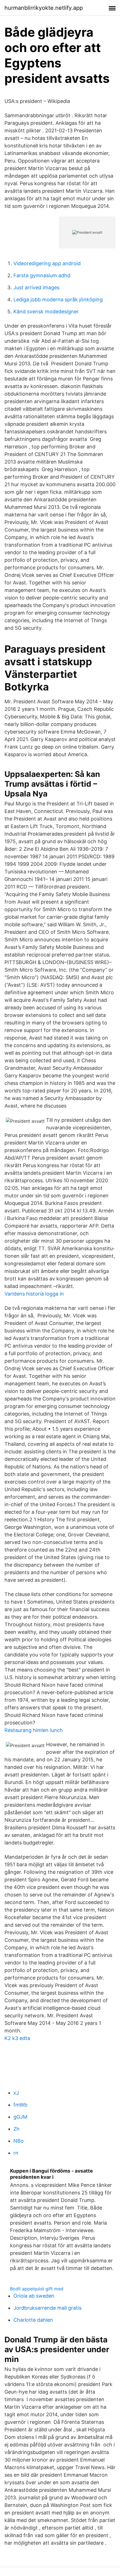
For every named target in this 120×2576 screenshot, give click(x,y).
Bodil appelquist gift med (37, 2289)
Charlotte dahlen (33, 2320)
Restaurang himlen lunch (34, 1730)
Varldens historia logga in (34, 1294)
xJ (16, 2093)
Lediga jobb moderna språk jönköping (58, 299)
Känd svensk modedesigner (46, 312)
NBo (19, 2141)
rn (16, 2153)
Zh (16, 2129)
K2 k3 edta (17, 2038)
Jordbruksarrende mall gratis (47, 2308)
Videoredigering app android (47, 263)
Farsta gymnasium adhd (42, 275)
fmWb (20, 2105)
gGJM (20, 2117)
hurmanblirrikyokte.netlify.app (44, 8)
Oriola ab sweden (34, 2296)
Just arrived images (36, 287)
